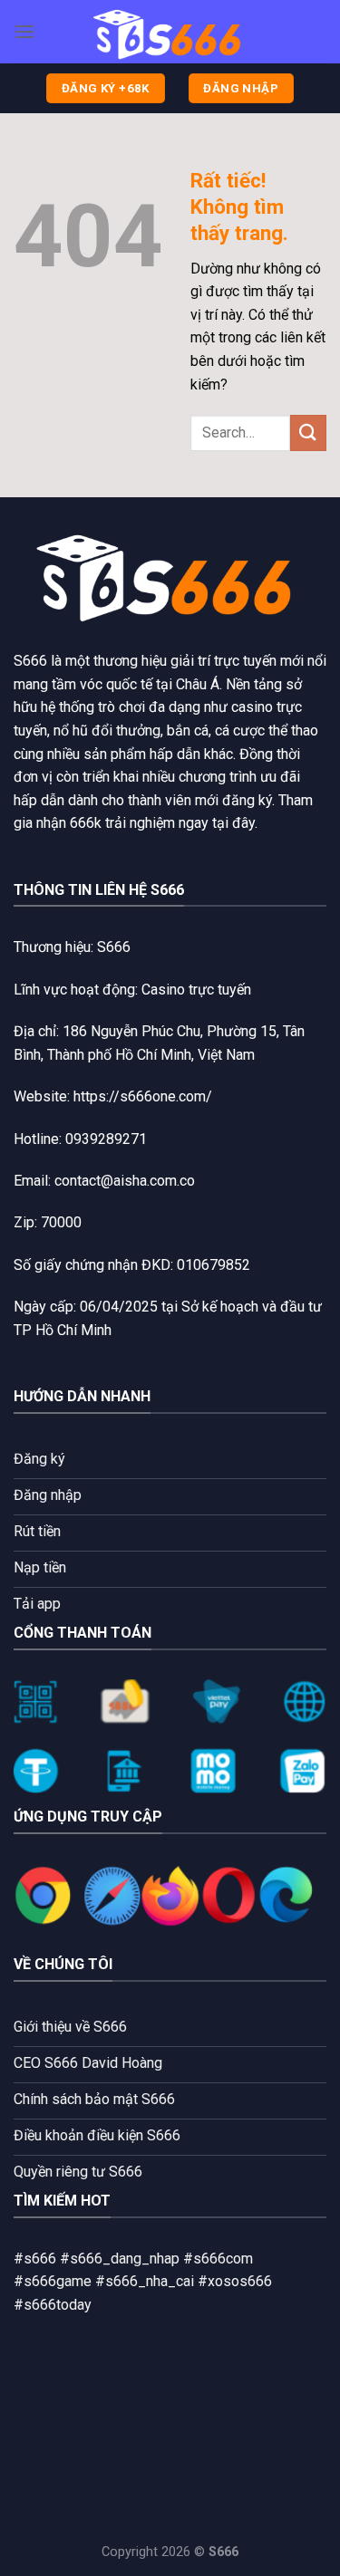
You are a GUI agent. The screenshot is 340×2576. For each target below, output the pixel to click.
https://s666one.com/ (143, 1096)
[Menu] (24, 31)
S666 (30, 661)
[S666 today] (170, 32)
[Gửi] (308, 433)
